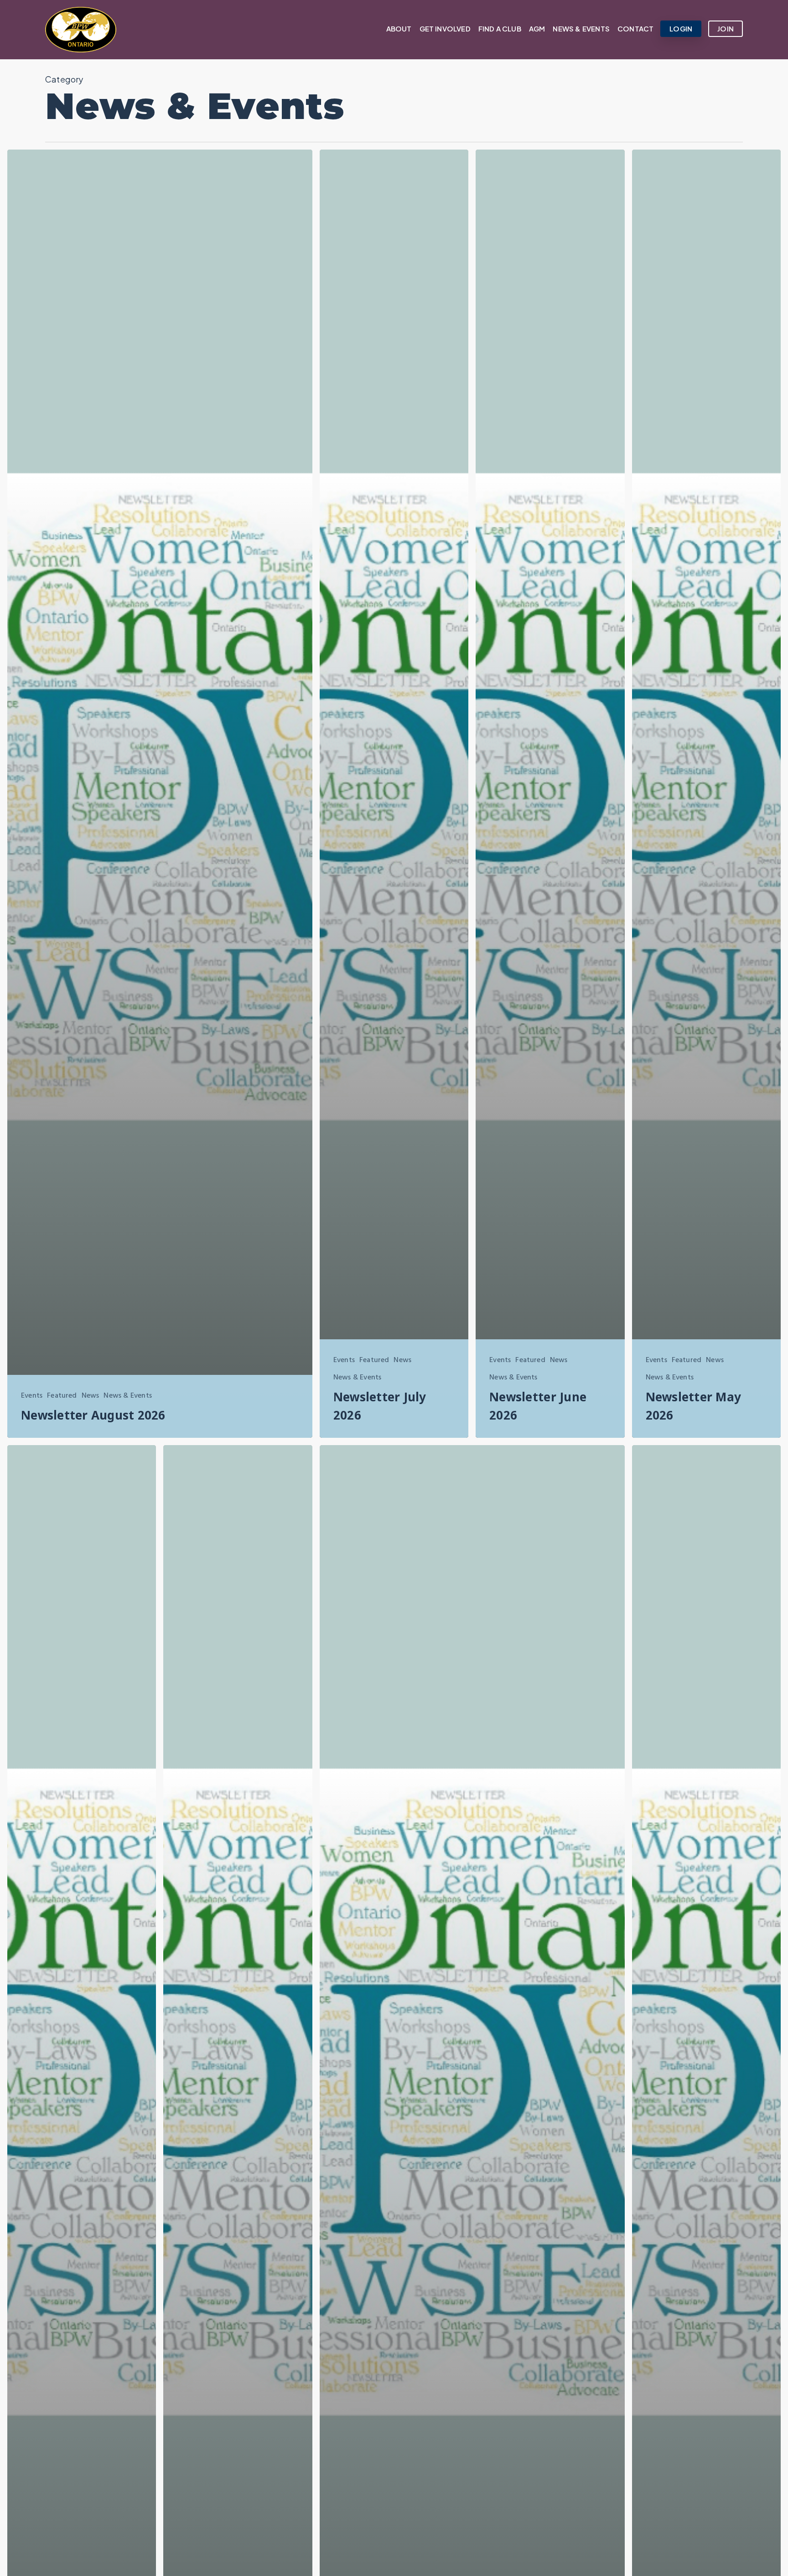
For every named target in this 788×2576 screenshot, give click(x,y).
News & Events (127, 1396)
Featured (62, 1396)
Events (32, 1396)
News (91, 1396)
